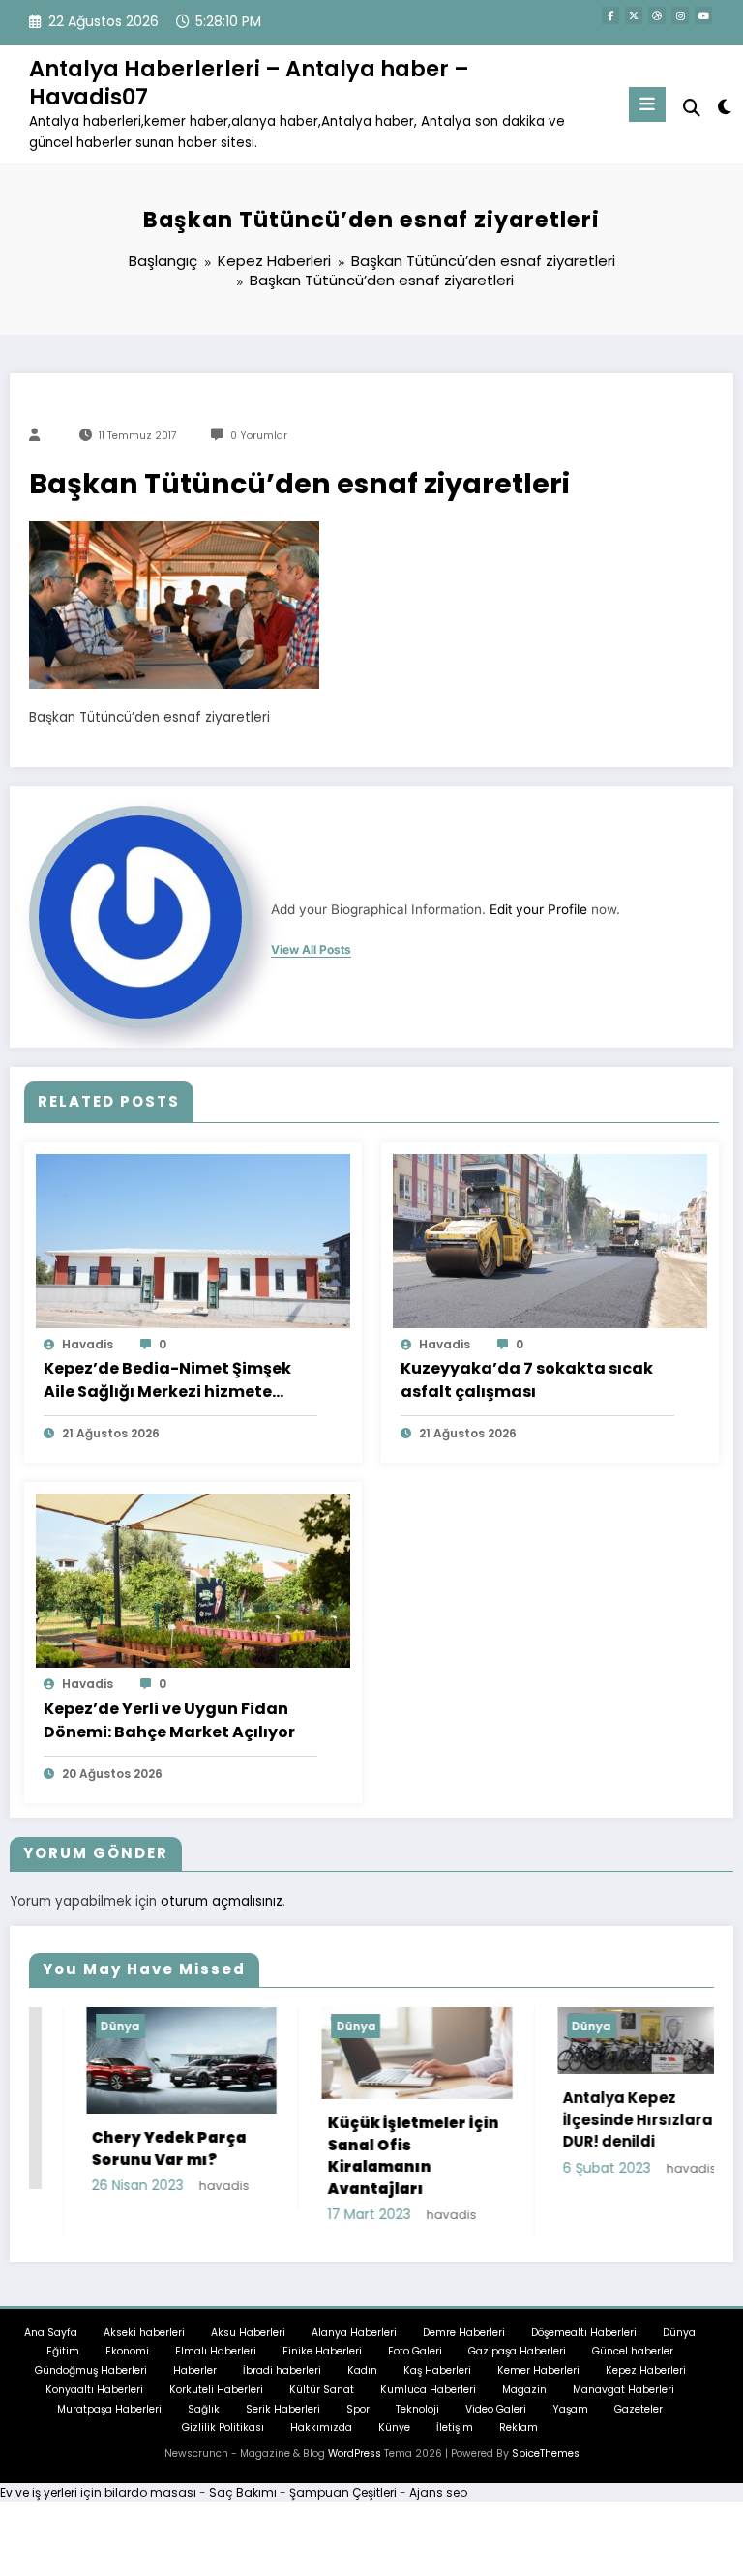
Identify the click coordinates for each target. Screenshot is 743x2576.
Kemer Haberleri (538, 2370)
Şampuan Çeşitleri (343, 2492)
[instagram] (680, 15)
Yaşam (570, 2409)
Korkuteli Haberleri (216, 2390)
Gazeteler (639, 2409)
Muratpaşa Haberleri (109, 2409)
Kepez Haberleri (646, 2370)
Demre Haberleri (464, 2333)
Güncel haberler (633, 2351)
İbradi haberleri (282, 2370)
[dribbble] (657, 15)
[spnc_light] (723, 107)
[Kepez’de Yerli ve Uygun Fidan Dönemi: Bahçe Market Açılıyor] (193, 1580)
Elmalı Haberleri (216, 2351)
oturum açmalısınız (222, 1901)
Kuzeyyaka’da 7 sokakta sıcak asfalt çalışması (527, 1380)
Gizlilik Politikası (223, 2428)
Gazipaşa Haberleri (517, 2351)
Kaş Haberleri (437, 2370)
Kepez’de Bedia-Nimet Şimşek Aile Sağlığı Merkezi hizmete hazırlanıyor (167, 1380)
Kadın (362, 2370)
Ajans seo (438, 2492)
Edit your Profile (538, 909)
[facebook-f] (610, 15)
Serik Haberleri (283, 2409)
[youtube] (703, 15)
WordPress (355, 2454)
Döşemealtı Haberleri (584, 2333)
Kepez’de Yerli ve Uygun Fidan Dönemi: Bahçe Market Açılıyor (169, 1720)
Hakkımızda (321, 2428)
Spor (358, 2409)
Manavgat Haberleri (624, 2390)
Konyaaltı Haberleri (94, 2390)
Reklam (519, 2428)
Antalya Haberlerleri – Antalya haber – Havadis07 (249, 83)
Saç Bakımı (243, 2492)
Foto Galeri (415, 2351)
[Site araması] (692, 108)
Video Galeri (496, 2409)
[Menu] (647, 104)
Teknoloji (417, 2409)
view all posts (311, 950)
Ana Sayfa (51, 2333)
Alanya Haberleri (354, 2333)
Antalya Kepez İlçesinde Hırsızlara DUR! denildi (583, 2119)
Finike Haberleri (322, 2351)
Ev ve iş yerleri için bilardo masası (98, 2492)
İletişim (455, 2428)
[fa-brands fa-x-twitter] (634, 15)
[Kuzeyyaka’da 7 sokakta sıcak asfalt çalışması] (550, 1240)
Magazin (524, 2390)
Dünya (64, 2026)
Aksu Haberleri (248, 2333)
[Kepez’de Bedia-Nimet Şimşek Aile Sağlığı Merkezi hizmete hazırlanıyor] (193, 1240)
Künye (394, 2428)
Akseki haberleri (144, 2333)
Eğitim (63, 2351)
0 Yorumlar (259, 436)
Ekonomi (127, 2351)
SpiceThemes (546, 2454)
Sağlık (204, 2409)
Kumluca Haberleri (428, 2390)
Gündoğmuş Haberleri (91, 2370)
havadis (88, 1344)
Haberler (195, 2370)
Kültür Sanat (322, 2390)
